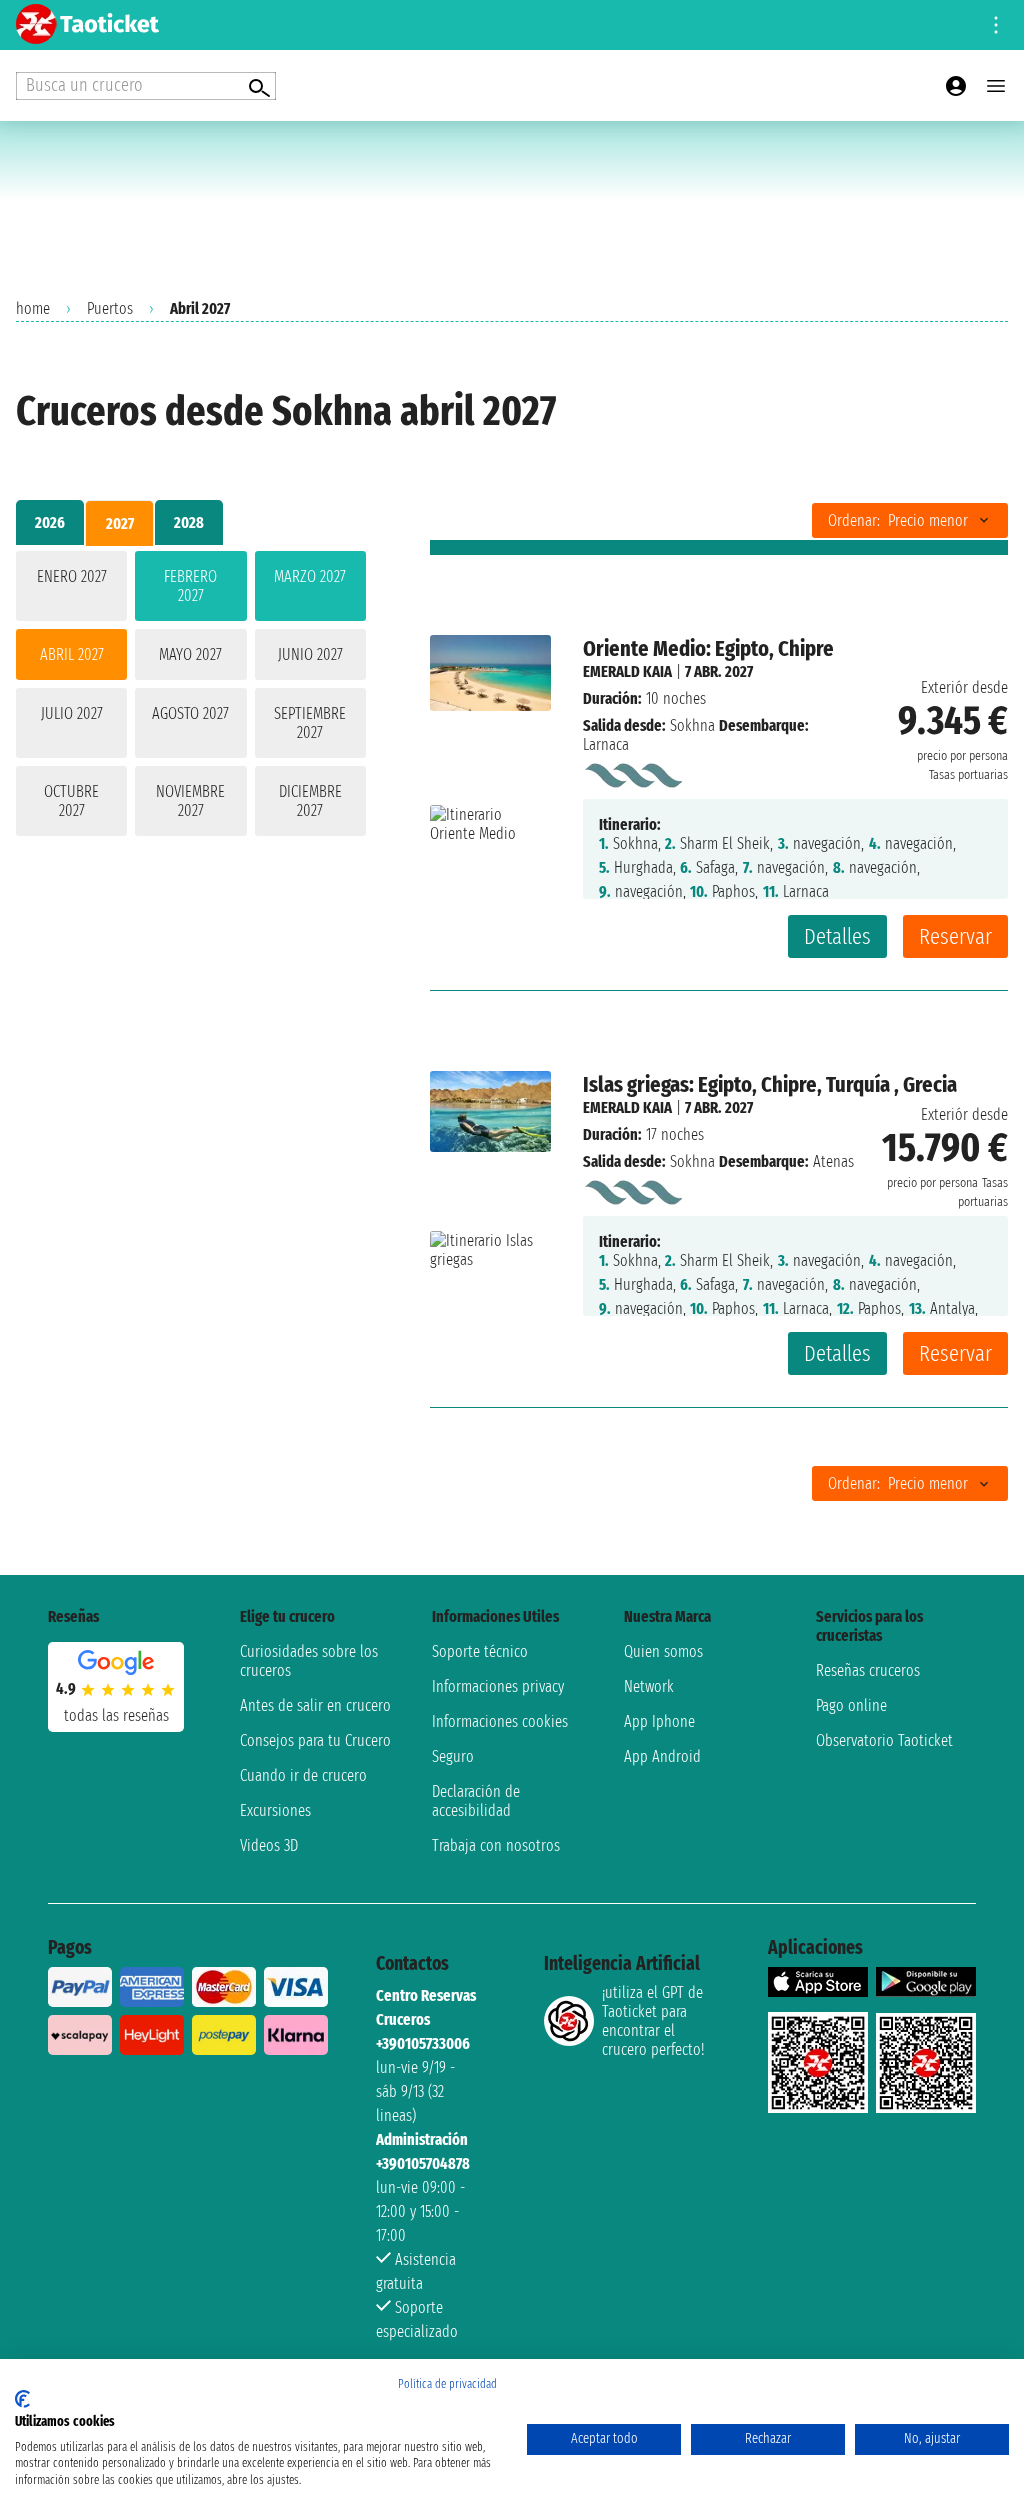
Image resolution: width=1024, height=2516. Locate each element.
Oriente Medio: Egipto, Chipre (708, 648)
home (33, 308)
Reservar (955, 936)
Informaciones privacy (498, 1686)
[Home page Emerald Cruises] (632, 771)
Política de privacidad (447, 2384)
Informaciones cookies (500, 1721)
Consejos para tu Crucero (315, 1740)
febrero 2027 (190, 586)
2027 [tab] (120, 523)
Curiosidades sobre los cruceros (309, 1661)
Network (649, 1686)
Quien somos (663, 1651)
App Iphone (659, 1721)
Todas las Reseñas (116, 1715)
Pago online (851, 1705)
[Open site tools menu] (996, 25)
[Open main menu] (996, 86)
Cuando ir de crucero (303, 1775)
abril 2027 (72, 654)
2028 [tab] (189, 522)
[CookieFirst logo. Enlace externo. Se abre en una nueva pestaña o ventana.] (22, 2399)
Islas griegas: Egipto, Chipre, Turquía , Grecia (770, 1084)
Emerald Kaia (627, 671)
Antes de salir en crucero (315, 1705)
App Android (662, 1756)
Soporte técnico (480, 1651)
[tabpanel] (191, 697)
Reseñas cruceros (868, 1670)
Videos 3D (269, 1845)
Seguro (453, 1756)
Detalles (837, 936)
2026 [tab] (50, 522)
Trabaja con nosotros (496, 1845)
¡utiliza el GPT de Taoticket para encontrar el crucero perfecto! (653, 2021)
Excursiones (275, 1810)
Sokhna (692, 725)
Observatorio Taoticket (884, 1740)
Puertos (110, 308)
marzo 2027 (310, 576)
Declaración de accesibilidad (476, 1801)
